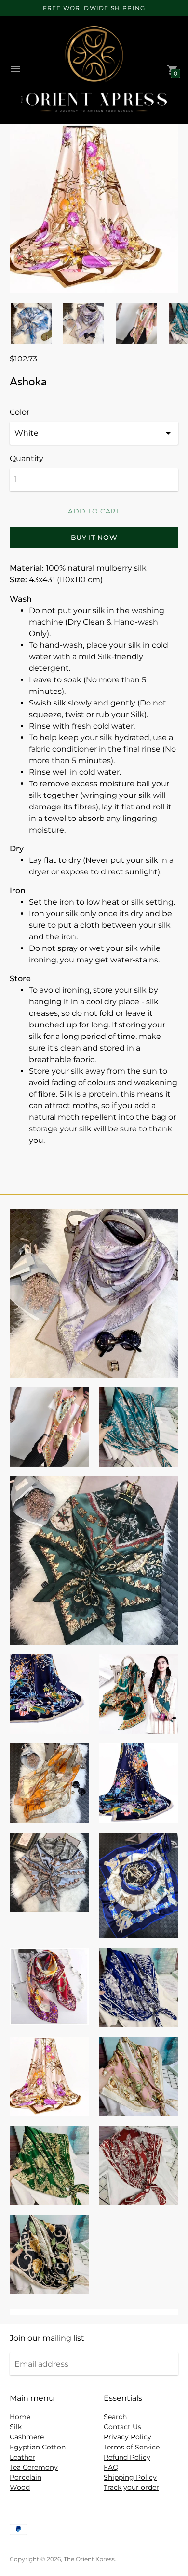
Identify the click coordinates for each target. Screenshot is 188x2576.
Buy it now (94, 538)
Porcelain (26, 2477)
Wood (20, 2487)
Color (20, 412)
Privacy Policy (128, 2437)
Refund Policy (127, 2457)
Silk (16, 2427)
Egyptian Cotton (38, 2447)
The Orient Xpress (89, 2559)
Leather (22, 2457)
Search (115, 2417)
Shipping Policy (130, 2477)
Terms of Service (132, 2447)
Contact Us (122, 2427)
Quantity (27, 459)
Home (20, 2417)
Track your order (131, 2487)
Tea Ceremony (34, 2467)
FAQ (111, 2467)
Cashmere (27, 2437)
